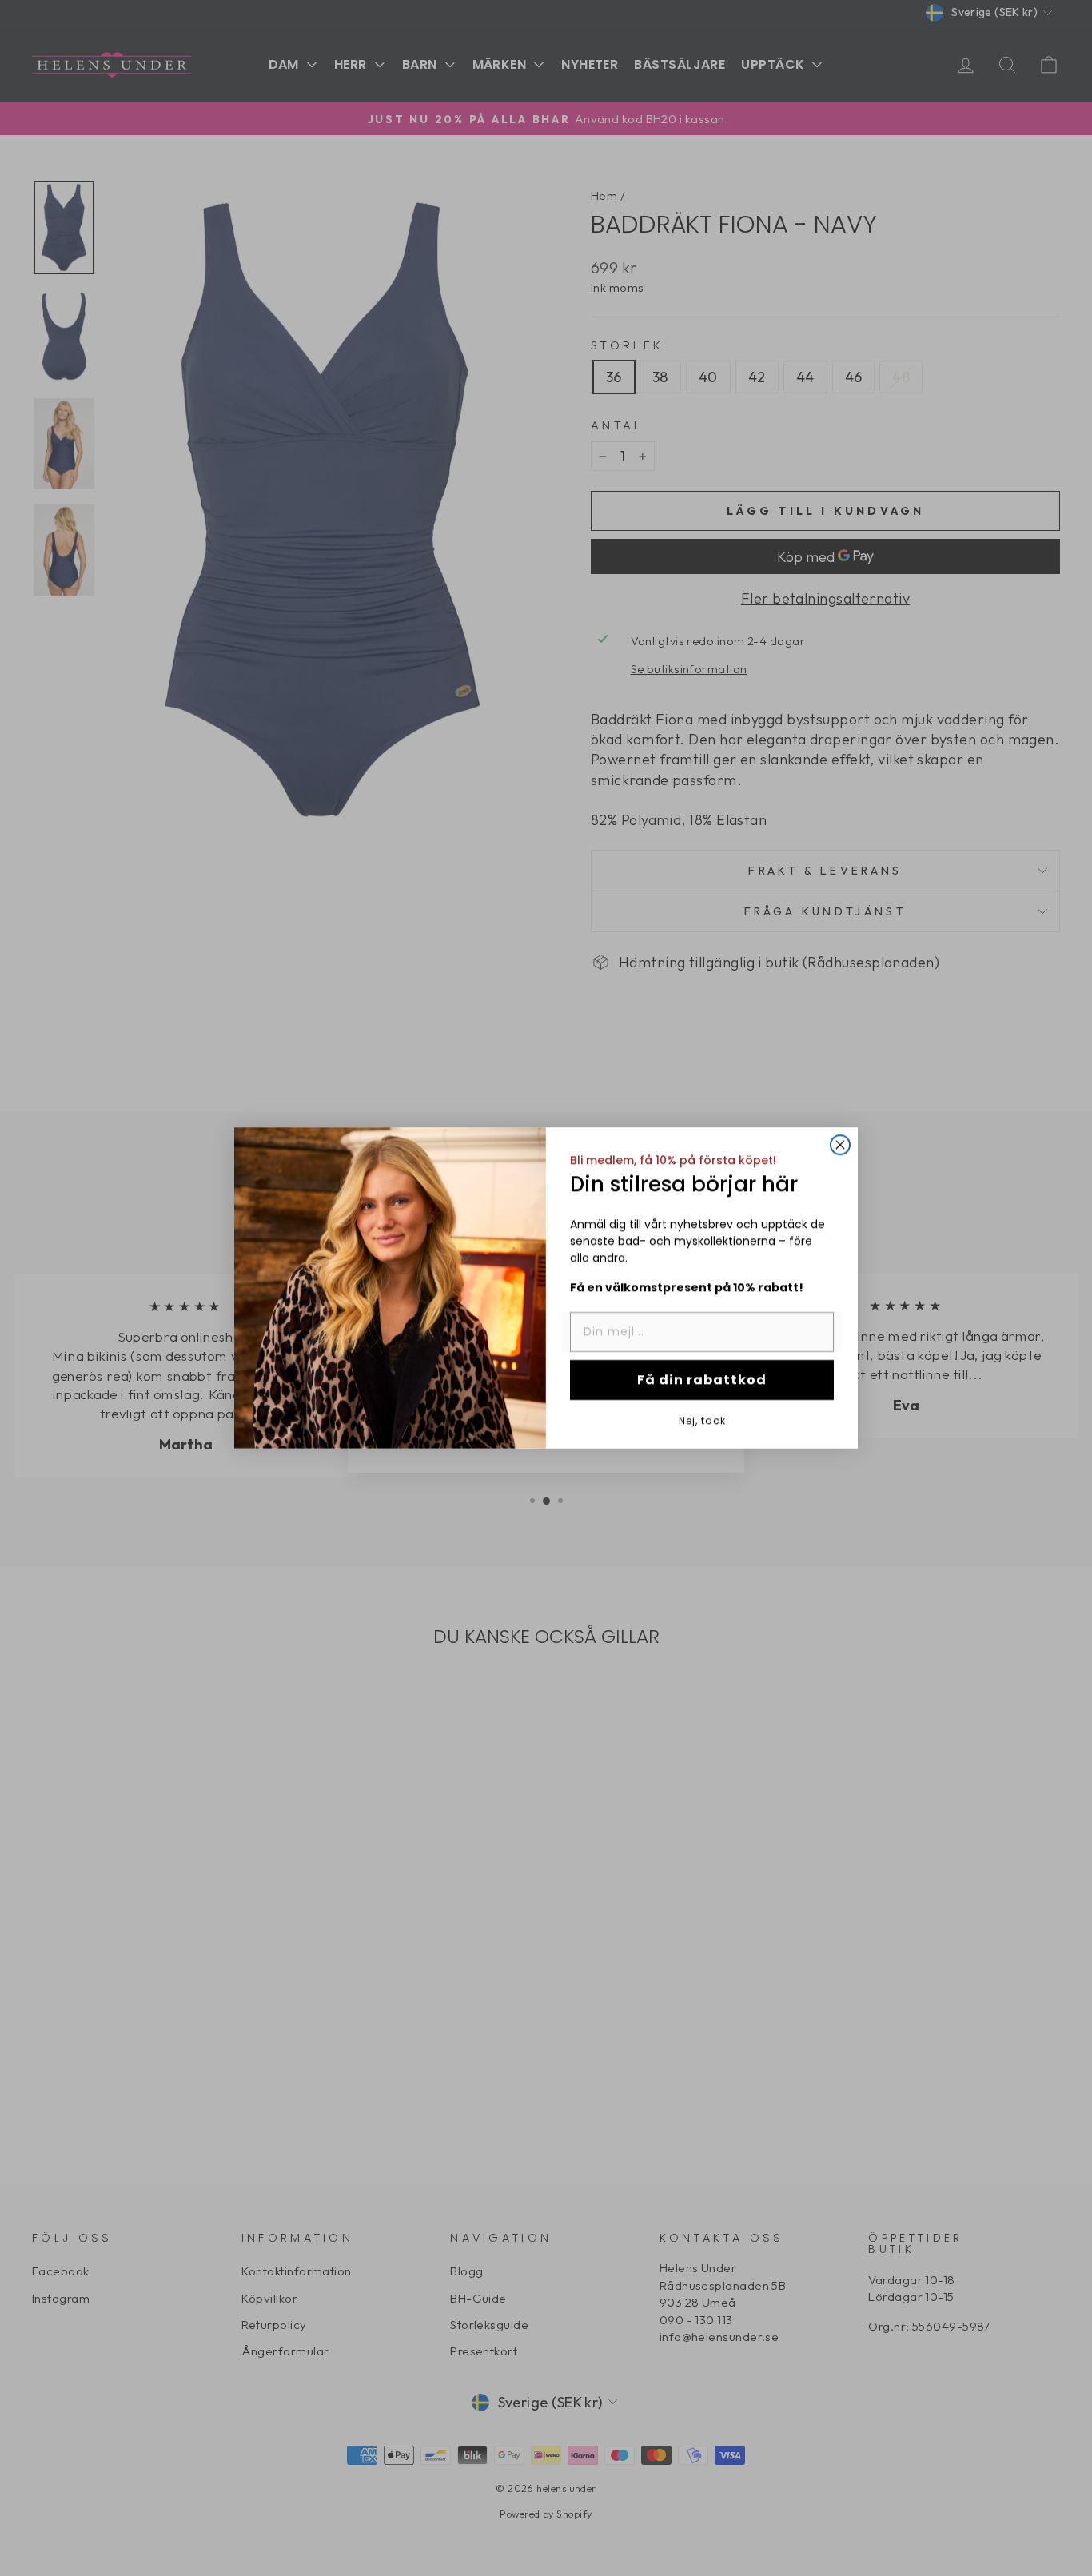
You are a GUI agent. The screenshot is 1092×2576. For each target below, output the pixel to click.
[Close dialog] (840, 1145)
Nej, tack (702, 1420)
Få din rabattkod (702, 1380)
